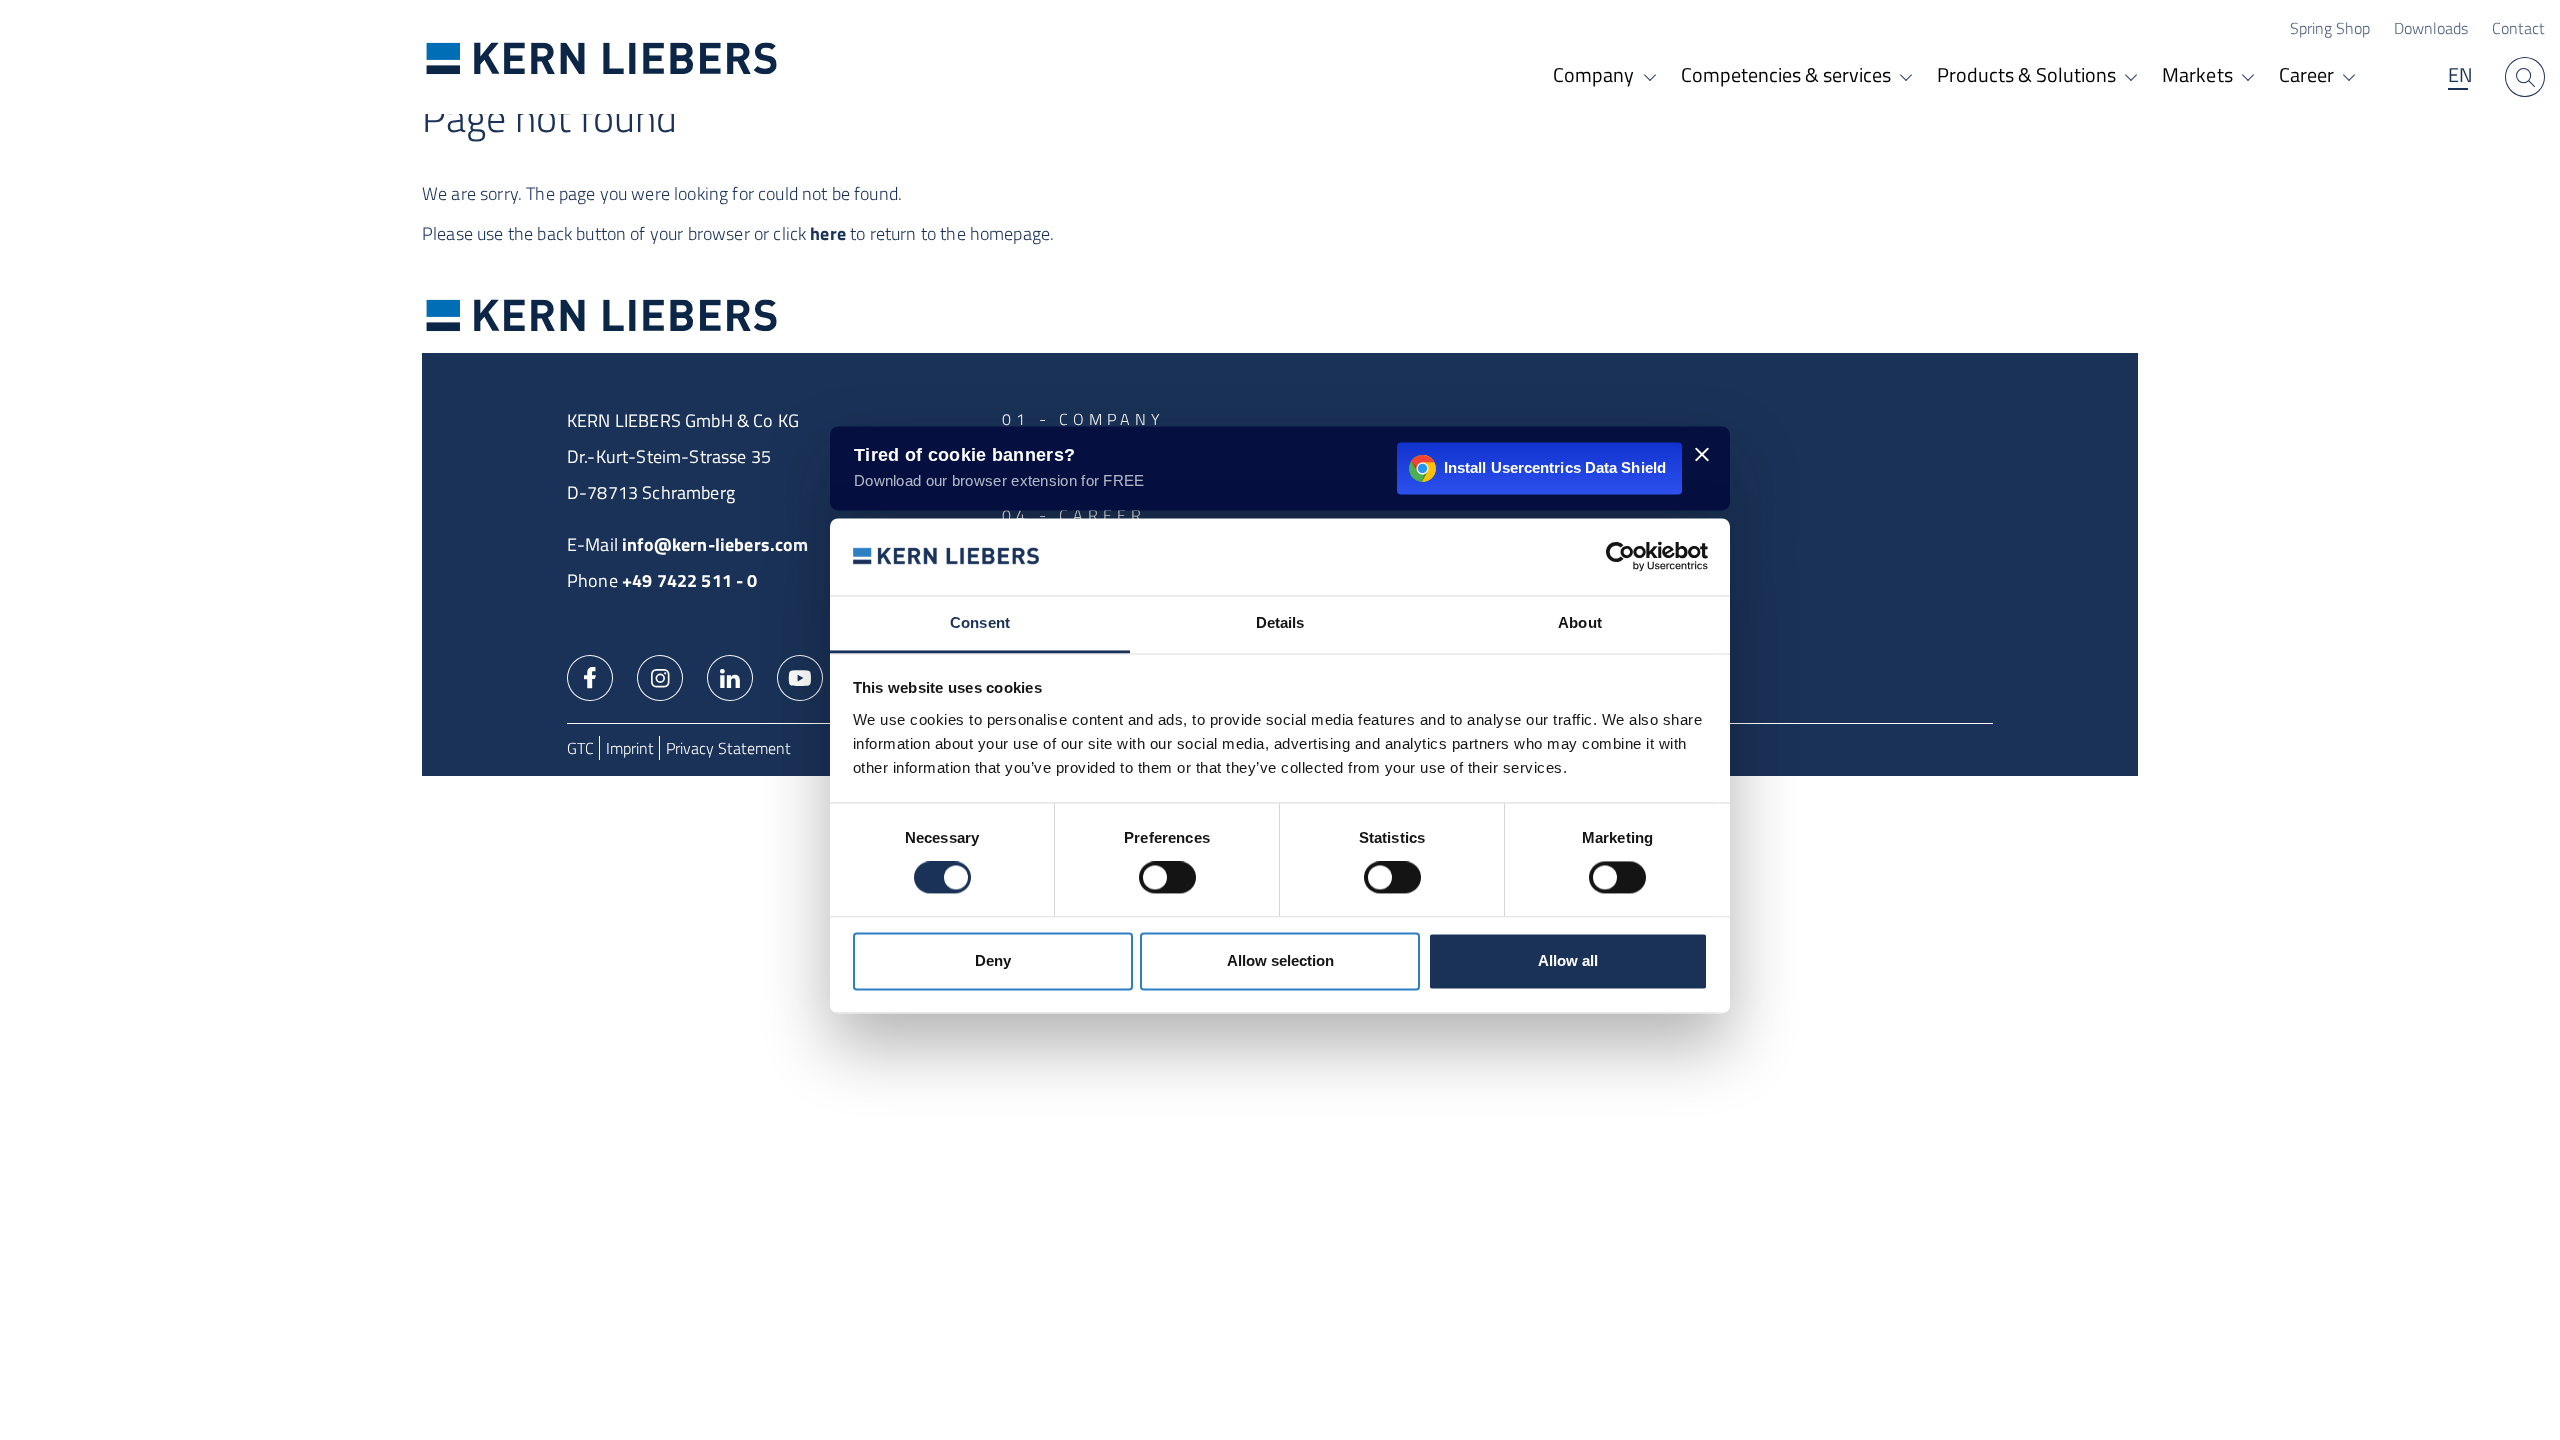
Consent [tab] (980, 622)
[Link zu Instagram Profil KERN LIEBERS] (660, 676)
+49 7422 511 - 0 (690, 580)
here (828, 233)
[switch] (1167, 878)
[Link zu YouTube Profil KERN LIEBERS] (800, 676)
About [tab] (1580, 622)
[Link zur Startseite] (602, 57)
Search (2525, 77)
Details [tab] (1280, 622)
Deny (993, 960)
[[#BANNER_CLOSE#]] (1702, 454)
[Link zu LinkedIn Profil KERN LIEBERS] (730, 676)
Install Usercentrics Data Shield (1555, 467)
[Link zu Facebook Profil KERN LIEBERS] (590, 676)
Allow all (1568, 960)
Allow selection (1280, 960)
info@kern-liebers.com (715, 544)
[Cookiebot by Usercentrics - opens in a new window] (1620, 557)
